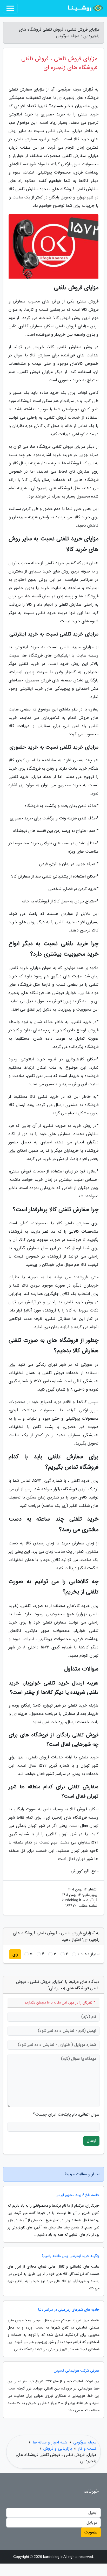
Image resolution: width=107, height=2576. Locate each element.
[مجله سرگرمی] (85, 8)
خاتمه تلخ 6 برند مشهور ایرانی (78, 2195)
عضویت (91, 2532)
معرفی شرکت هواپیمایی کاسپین (77, 2371)
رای (15, 1954)
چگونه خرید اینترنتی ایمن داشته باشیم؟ (71, 2256)
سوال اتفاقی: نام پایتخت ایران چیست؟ (66, 2115)
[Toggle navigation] (10, 8)
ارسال (91, 2141)
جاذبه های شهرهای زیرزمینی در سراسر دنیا (69, 2310)
